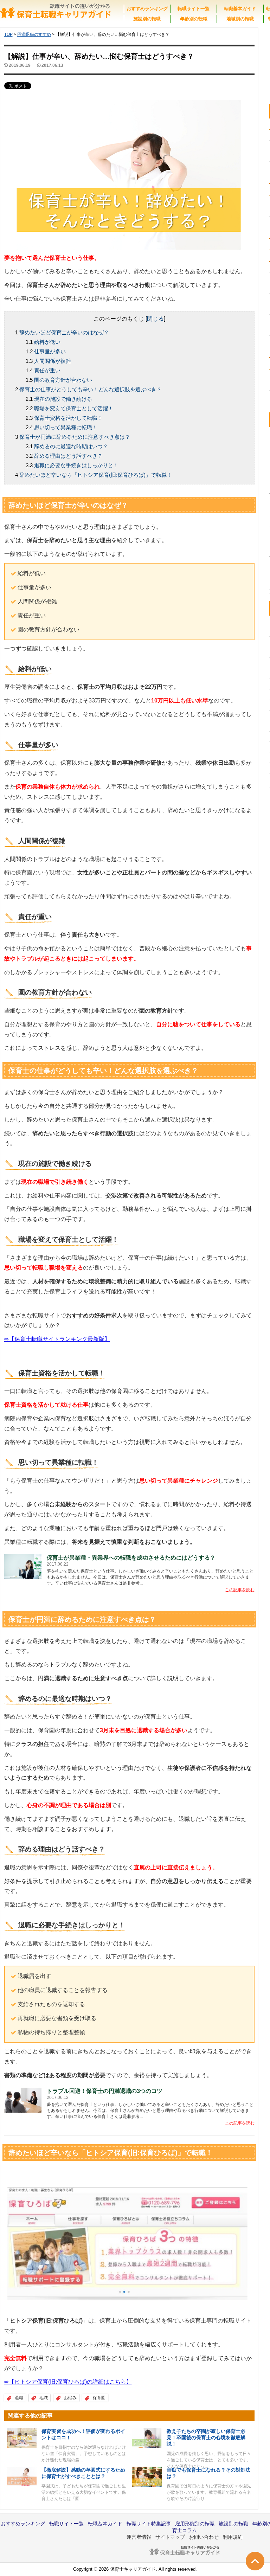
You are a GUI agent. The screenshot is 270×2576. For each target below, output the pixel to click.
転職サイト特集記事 (149, 2524)
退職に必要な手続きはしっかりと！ (76, 465)
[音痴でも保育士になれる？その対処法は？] (147, 2477)
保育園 (99, 2398)
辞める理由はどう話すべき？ (68, 456)
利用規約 (233, 2537)
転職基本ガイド (240, 9)
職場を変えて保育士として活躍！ (74, 408)
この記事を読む (240, 1590)
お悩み (70, 2398)
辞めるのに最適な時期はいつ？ (71, 446)
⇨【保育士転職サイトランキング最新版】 (57, 1339)
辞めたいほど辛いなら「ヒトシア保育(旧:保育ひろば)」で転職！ (96, 475)
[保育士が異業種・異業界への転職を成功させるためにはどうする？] (23, 1566)
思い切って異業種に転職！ (66, 427)
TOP (8, 34)
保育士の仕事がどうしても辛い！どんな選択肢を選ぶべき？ (91, 389)
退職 (19, 2398)
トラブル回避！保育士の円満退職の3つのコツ (105, 2091)
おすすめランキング (147, 9)
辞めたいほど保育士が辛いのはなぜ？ (64, 332)
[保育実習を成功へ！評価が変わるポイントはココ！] (22, 2438)
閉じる (155, 319)
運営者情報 (139, 2537)
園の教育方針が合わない (63, 380)
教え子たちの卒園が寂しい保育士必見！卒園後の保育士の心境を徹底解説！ (206, 2437)
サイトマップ (170, 2537)
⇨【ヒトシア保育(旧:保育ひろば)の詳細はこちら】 (68, 2382)
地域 (44, 2398)
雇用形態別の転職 (195, 2524)
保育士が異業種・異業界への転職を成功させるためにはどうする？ (131, 1558)
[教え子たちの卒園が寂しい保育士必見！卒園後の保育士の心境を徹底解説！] (147, 2438)
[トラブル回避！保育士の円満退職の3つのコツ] (23, 2099)
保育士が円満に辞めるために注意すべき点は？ (75, 437)
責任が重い (47, 370)
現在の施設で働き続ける (63, 399)
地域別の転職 (240, 19)
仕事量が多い (50, 351)
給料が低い (47, 342)
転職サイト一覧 (194, 9)
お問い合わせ (204, 2537)
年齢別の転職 (194, 19)
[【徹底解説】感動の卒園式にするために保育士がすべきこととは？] (22, 2476)
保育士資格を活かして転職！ (68, 418)
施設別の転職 (147, 19)
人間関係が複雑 (53, 361)
